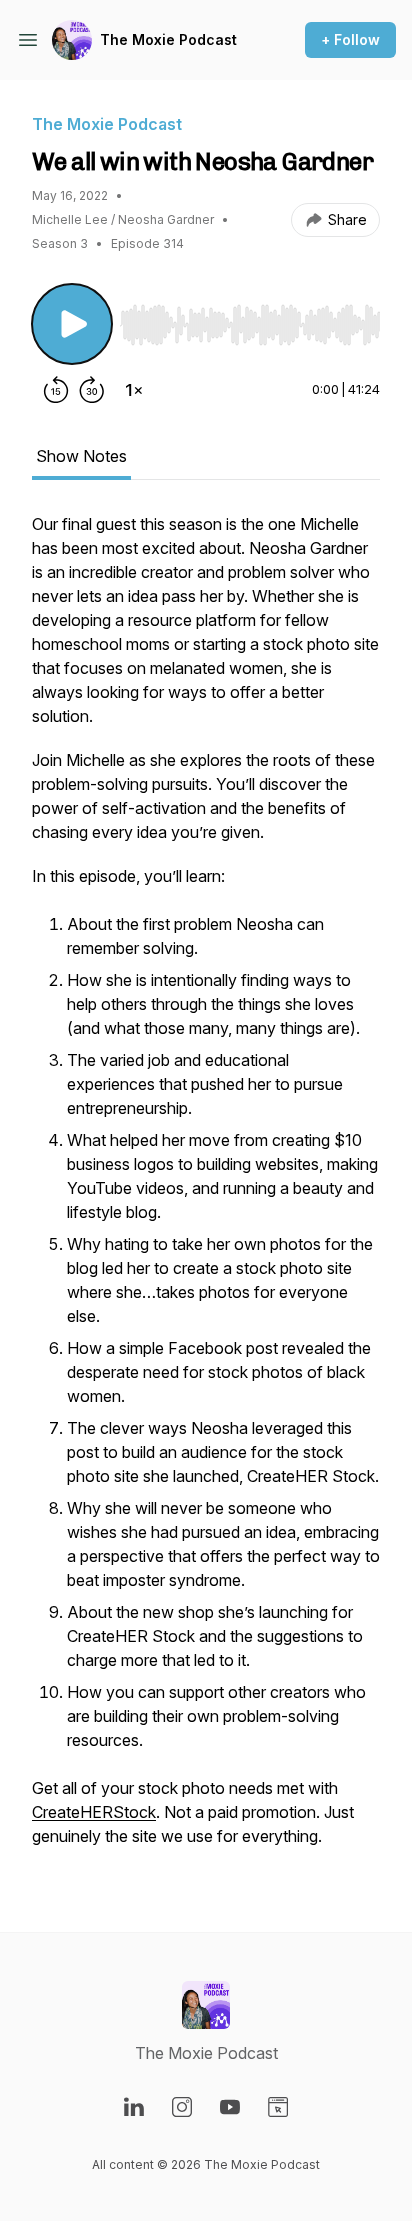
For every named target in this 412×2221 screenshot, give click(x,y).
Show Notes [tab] (81, 456)
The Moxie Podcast (168, 39)
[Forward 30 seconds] (92, 390)
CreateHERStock (94, 1812)
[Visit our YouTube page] (230, 2107)
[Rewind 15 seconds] (56, 390)
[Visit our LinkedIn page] (134, 2107)
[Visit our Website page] (278, 2107)
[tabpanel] (206, 1190)
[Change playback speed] (134, 390)
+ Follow (350, 39)
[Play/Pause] (72, 324)
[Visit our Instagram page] (182, 2107)
